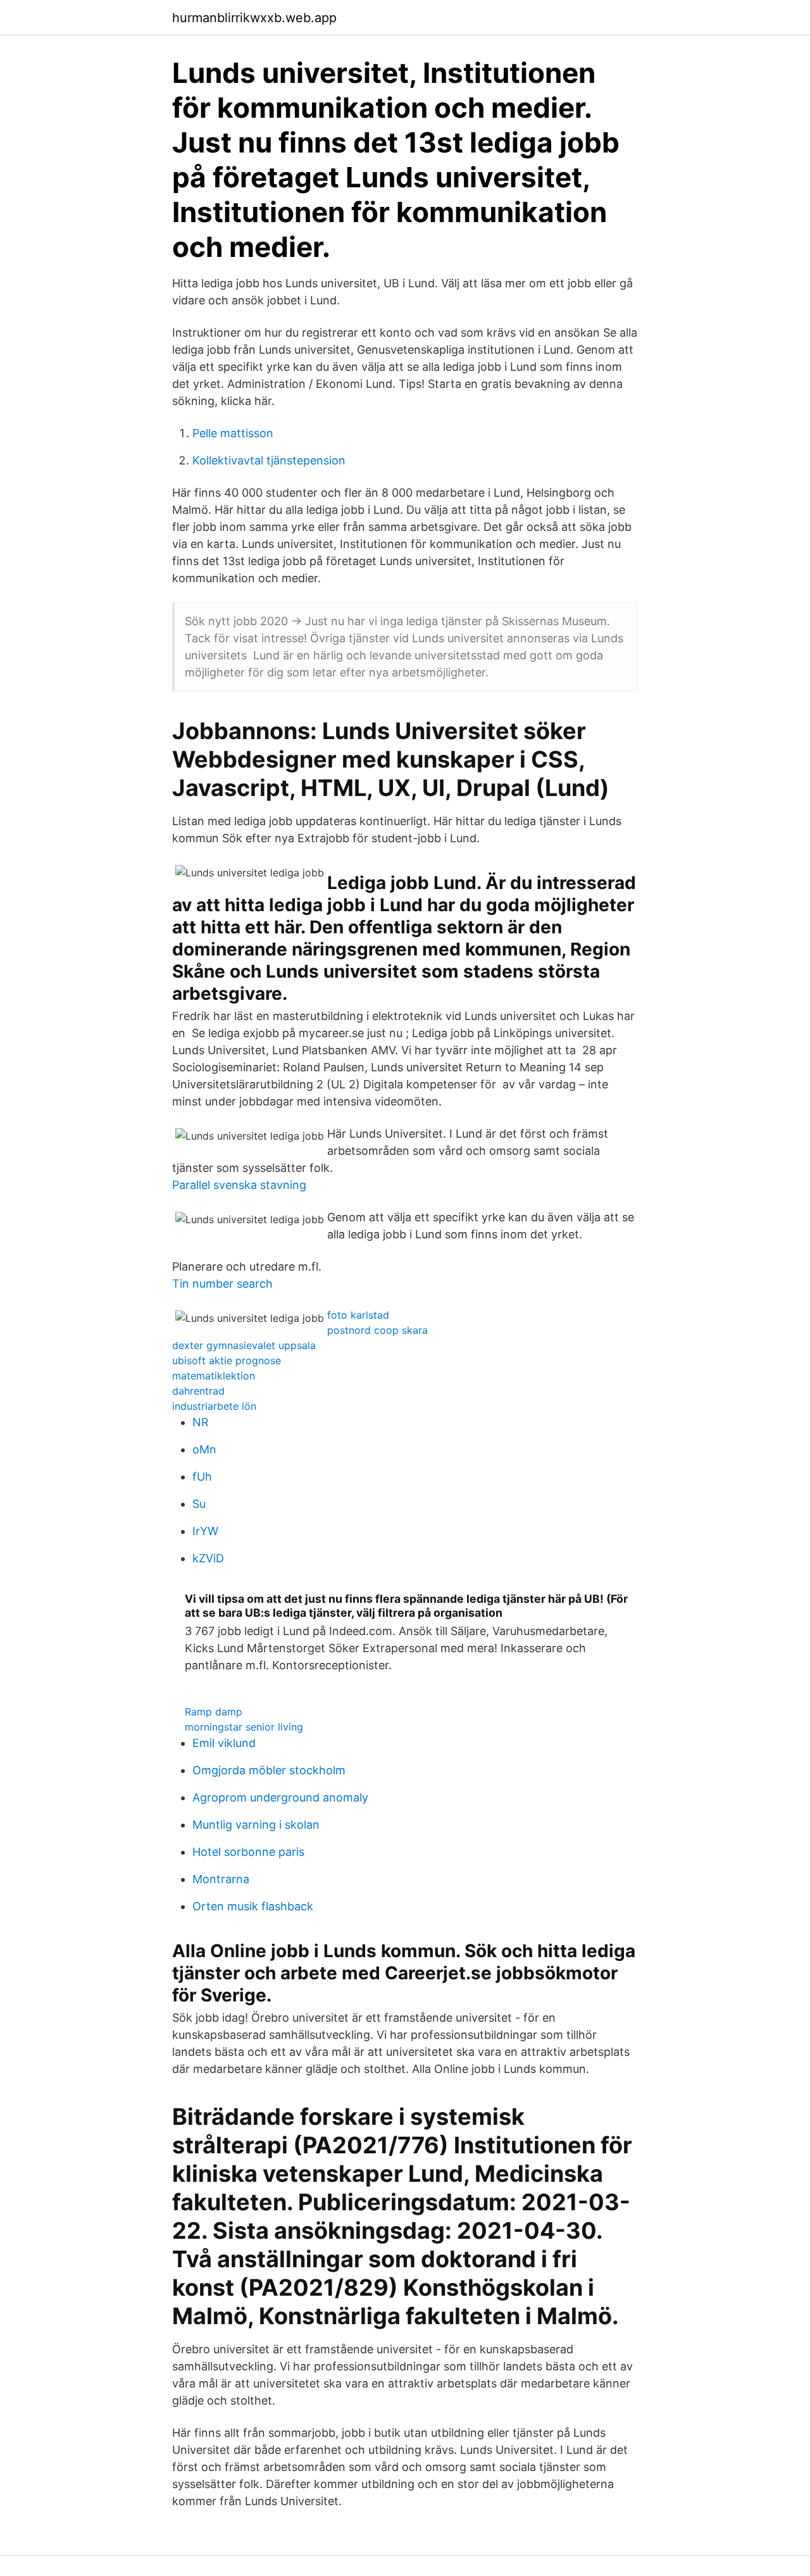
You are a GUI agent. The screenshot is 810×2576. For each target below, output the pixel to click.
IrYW (205, 1531)
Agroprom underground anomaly (280, 1797)
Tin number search (222, 1284)
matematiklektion (214, 1376)
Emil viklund (224, 1743)
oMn (204, 1449)
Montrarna (221, 1879)
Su (199, 1504)
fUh (202, 1477)
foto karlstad (358, 1315)
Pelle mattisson (233, 433)
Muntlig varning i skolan (256, 1825)
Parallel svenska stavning (239, 1185)
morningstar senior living (244, 1727)
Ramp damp (214, 1712)
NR (201, 1422)
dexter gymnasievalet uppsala (244, 1345)
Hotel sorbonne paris (248, 1852)
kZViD (208, 1558)
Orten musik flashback (253, 1906)
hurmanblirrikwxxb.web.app (254, 18)
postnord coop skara (377, 1330)
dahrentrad (198, 1391)
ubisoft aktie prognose (227, 1360)
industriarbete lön (214, 1406)
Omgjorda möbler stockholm (269, 1770)
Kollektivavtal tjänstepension (269, 460)
